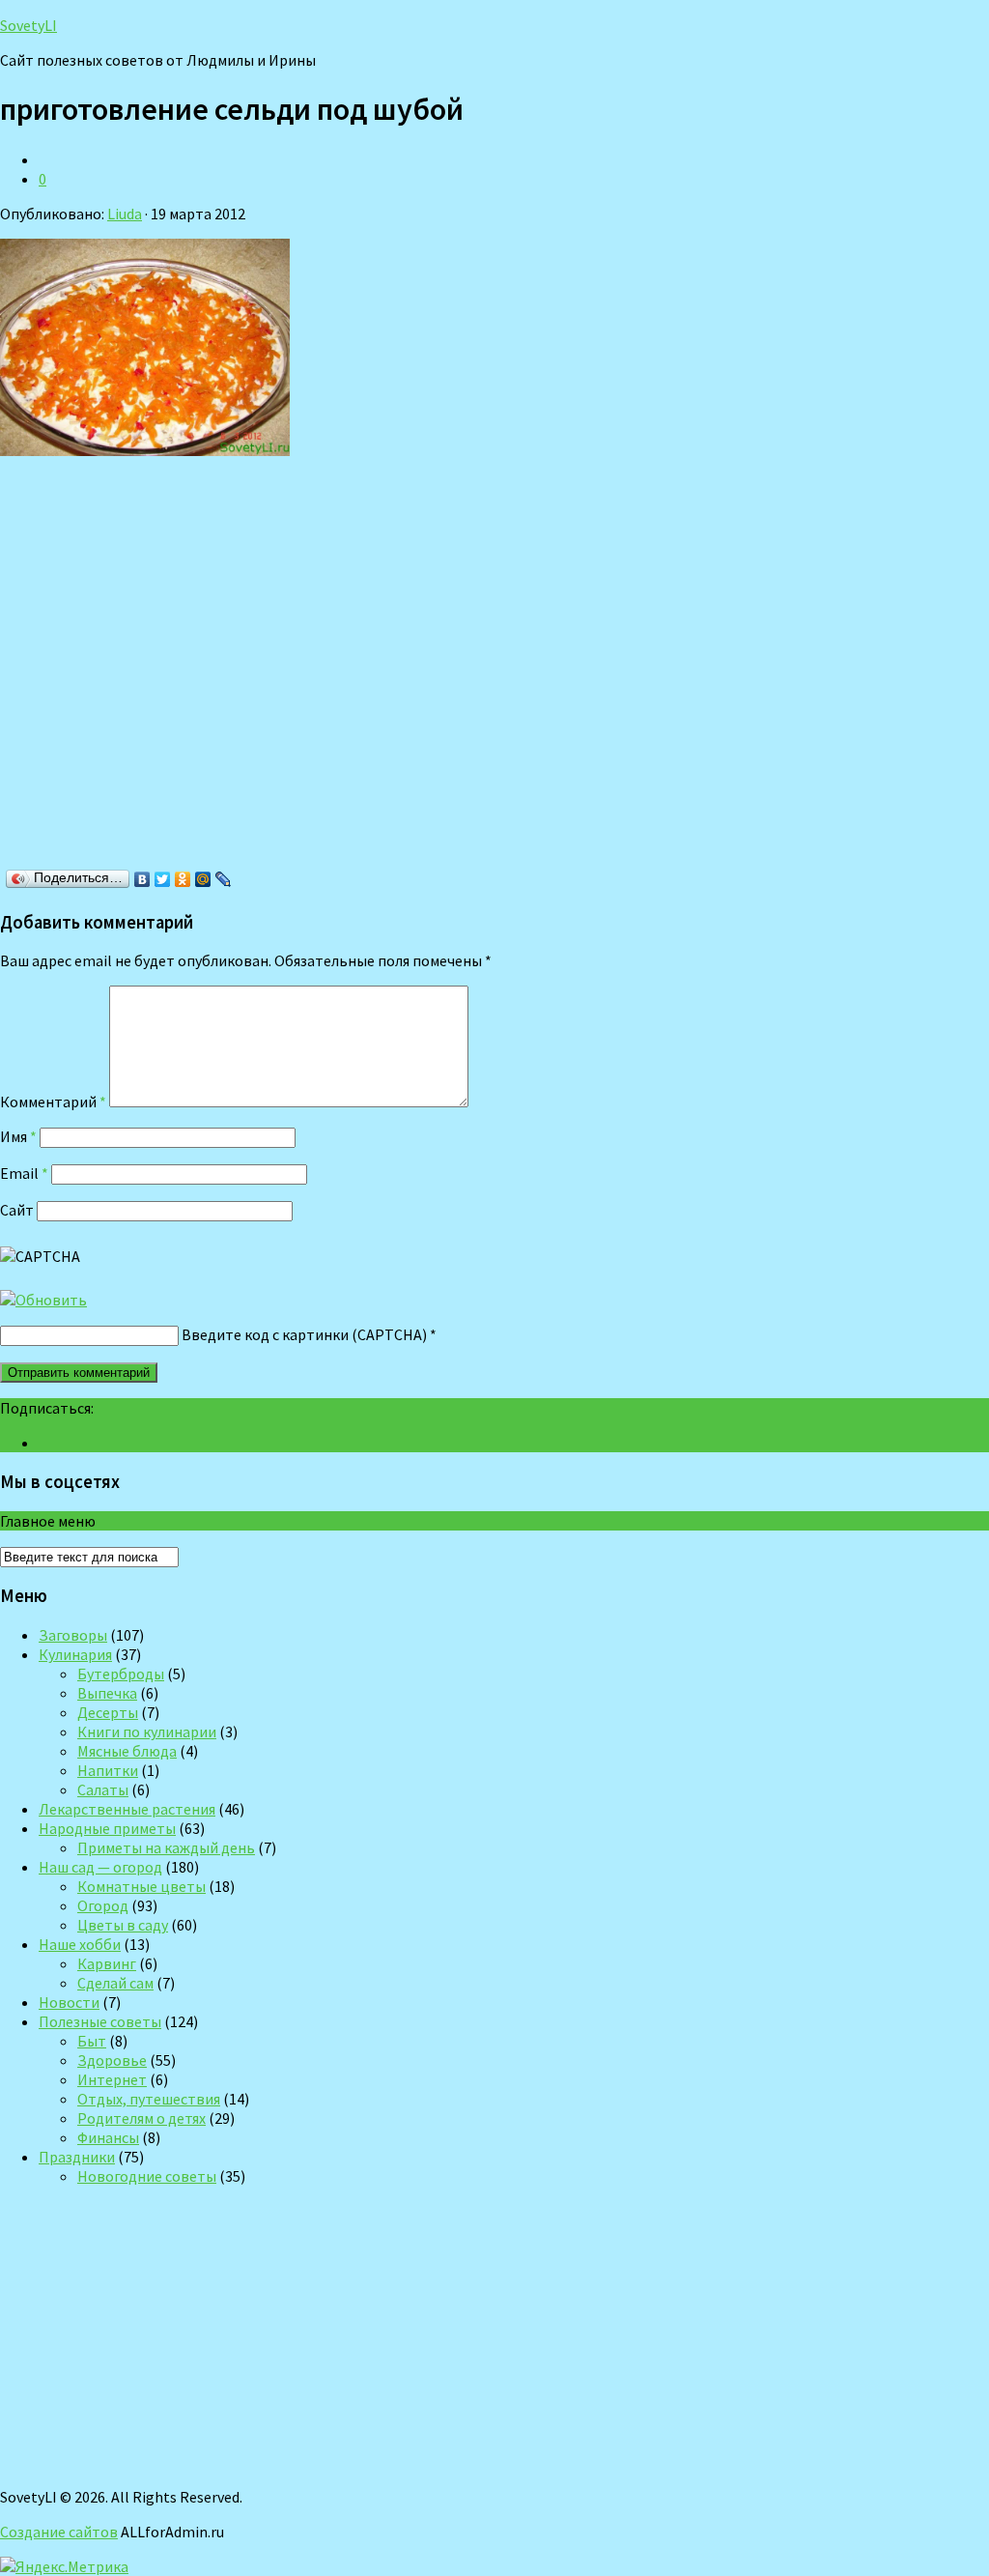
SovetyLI (28, 25)
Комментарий (53, 1102)
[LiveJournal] (224, 879)
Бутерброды (121, 1674)
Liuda (125, 214)
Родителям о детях (141, 2118)
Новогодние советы (147, 2176)
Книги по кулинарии (147, 1732)
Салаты (103, 1789)
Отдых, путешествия (149, 2099)
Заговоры (73, 1635)
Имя (18, 1136)
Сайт (17, 1210)
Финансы (108, 2137)
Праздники (77, 2157)
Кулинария (75, 1654)
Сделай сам (115, 1983)
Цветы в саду (123, 1925)
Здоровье (112, 2060)
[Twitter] (163, 879)
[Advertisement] (280, 669)
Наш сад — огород (100, 1867)
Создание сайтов (59, 2532)
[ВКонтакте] (142, 879)
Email (24, 1173)
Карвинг (107, 1963)
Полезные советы (100, 2021)
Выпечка (107, 1693)
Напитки (108, 1770)
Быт (92, 2041)
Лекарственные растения (127, 1809)
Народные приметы (107, 1828)
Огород (103, 1905)
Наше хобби (80, 1944)
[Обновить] (43, 1300)
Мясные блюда (127, 1751)
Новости (69, 2002)
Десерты (108, 1712)
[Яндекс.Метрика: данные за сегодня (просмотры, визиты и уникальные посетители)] (64, 2566)
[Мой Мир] (203, 879)
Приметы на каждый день (166, 1847)
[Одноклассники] (183, 879)
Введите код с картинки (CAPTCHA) (304, 1334)
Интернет (112, 2079)
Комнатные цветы (141, 1886)
